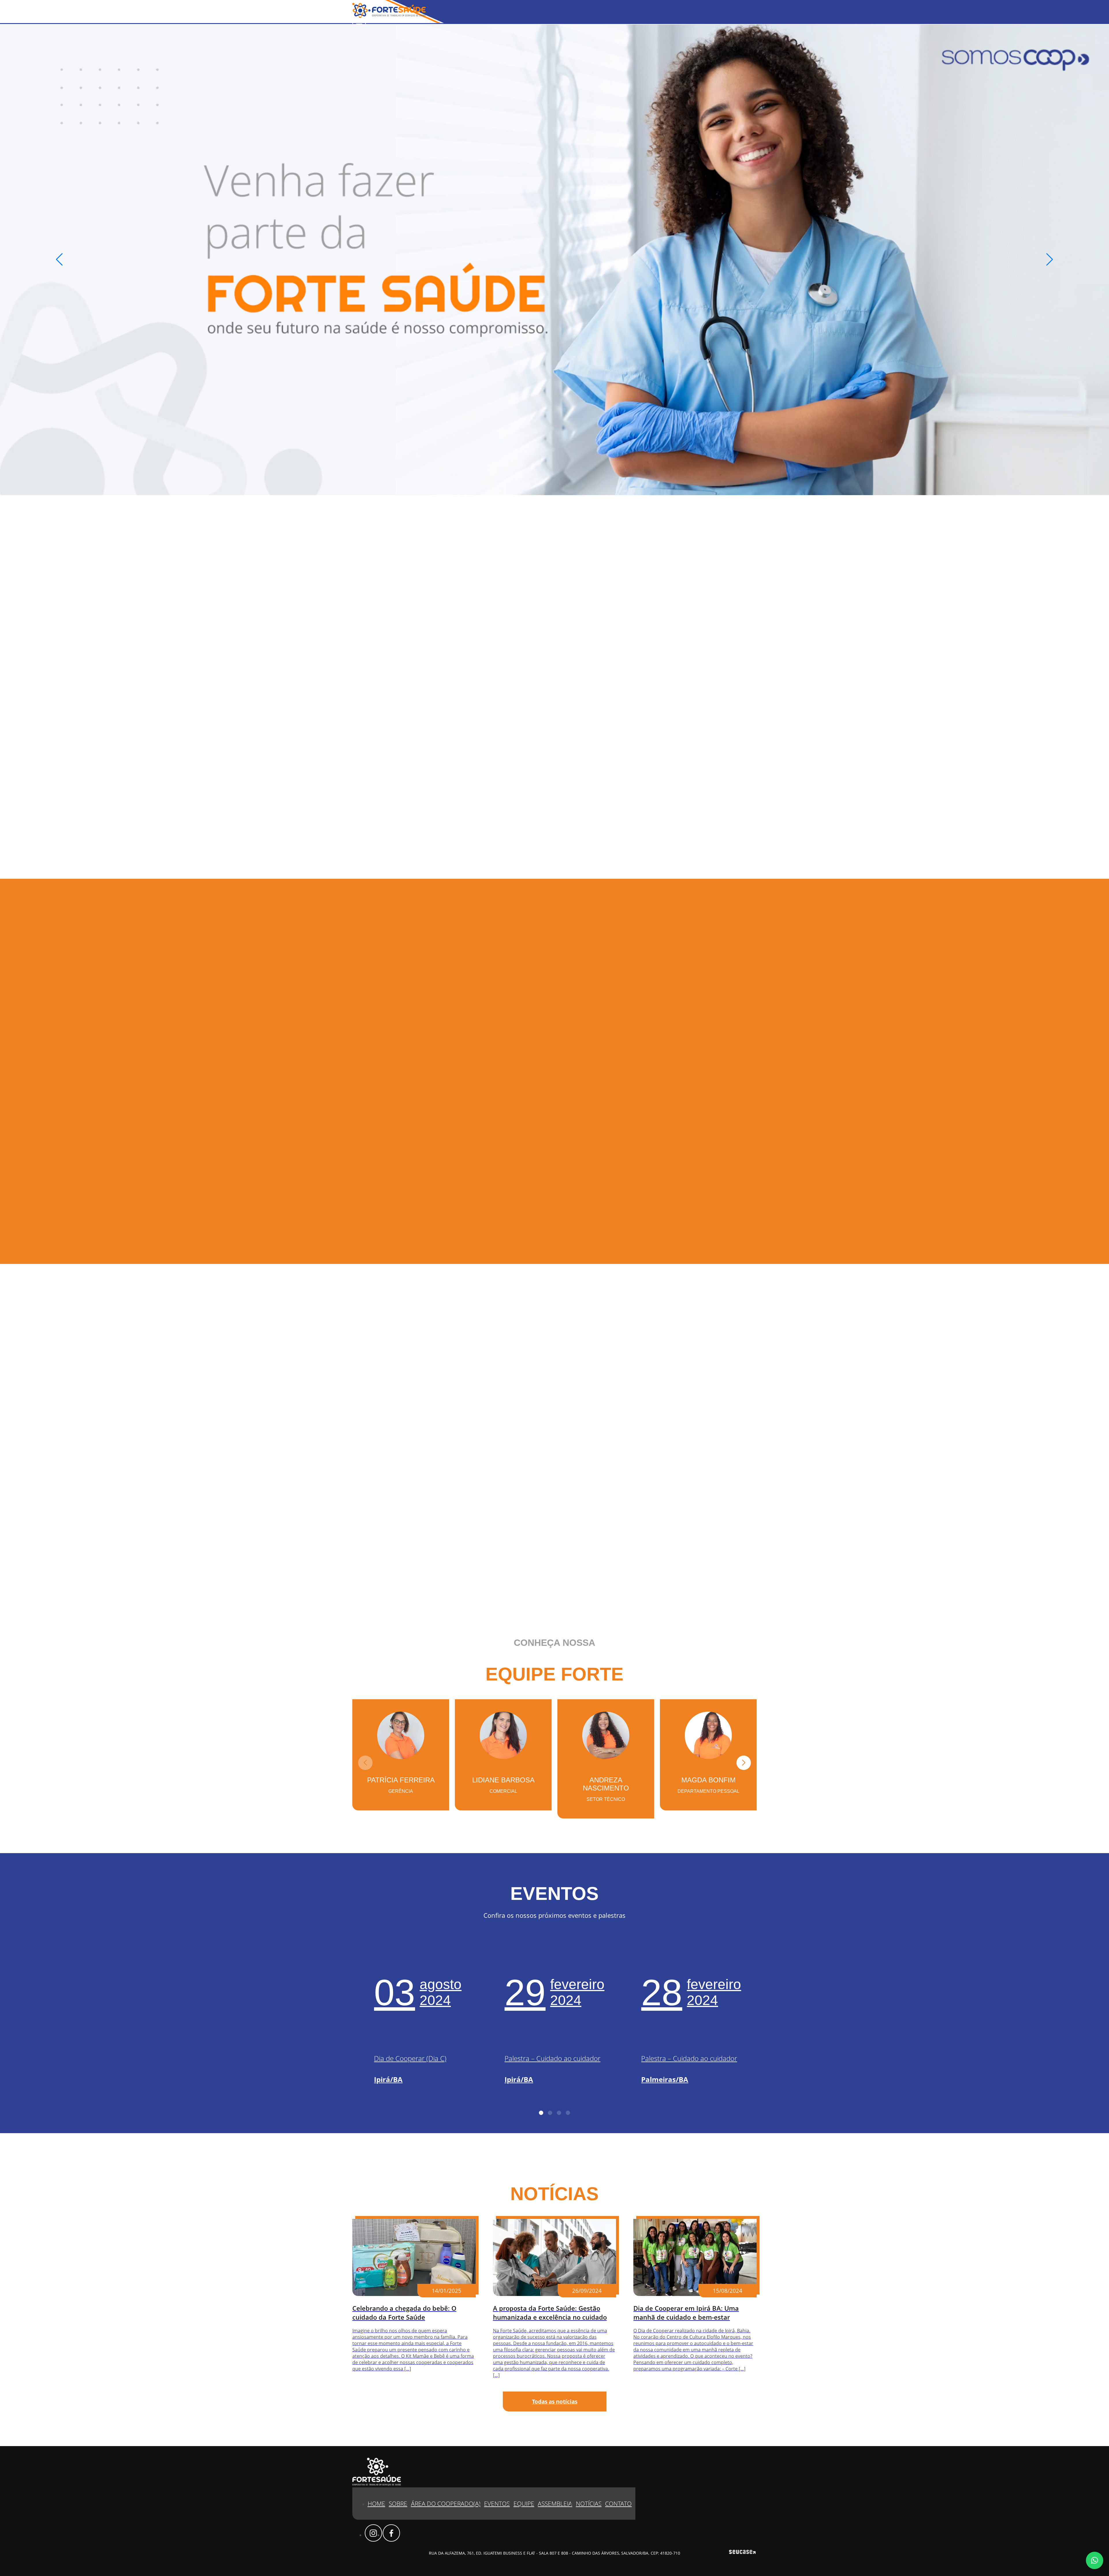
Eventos (497, 2504)
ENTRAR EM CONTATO (382, 1583)
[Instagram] (373, 2533)
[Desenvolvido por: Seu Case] (742, 2553)
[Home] (554, 260)
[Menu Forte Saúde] (359, 23)
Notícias (589, 2504)
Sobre (398, 2504)
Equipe (524, 2504)
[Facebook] (391, 2533)
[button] (1050, 260)
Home (376, 2504)
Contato (618, 2504)
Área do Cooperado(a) (446, 2504)
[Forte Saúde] (389, 16)
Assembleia (555, 2504)
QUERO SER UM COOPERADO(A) (294, 1110)
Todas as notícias (555, 2401)
